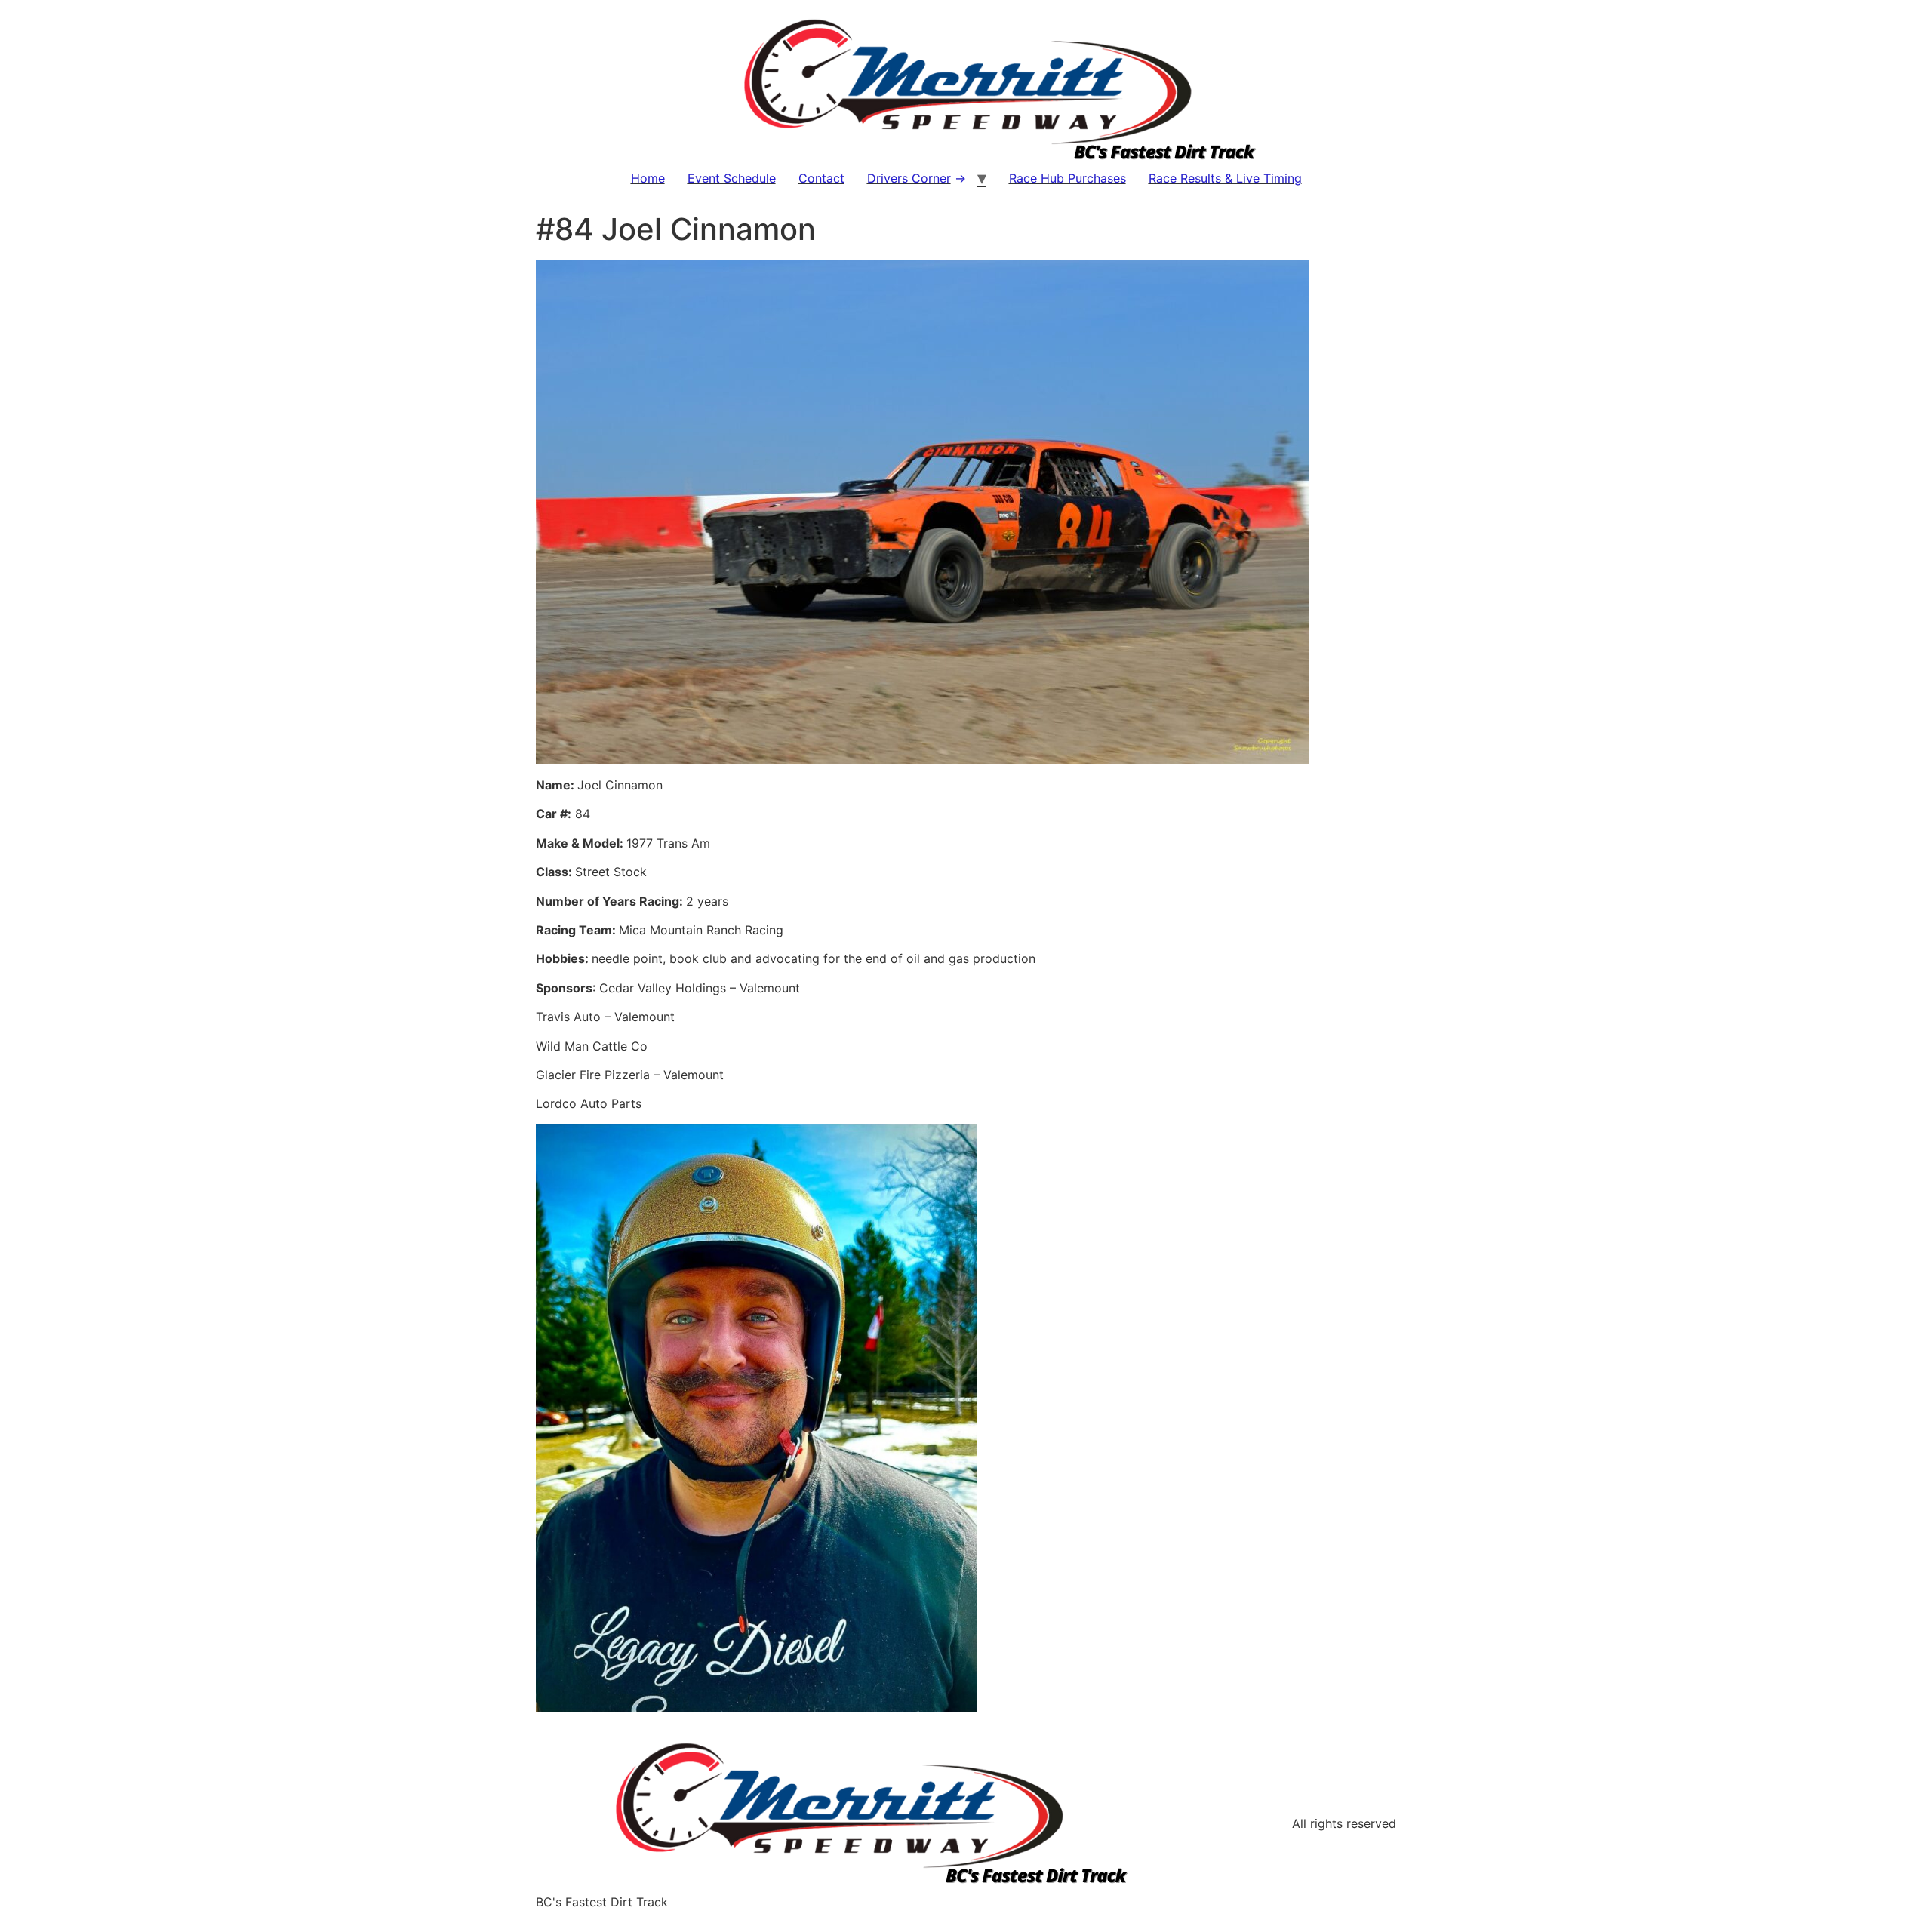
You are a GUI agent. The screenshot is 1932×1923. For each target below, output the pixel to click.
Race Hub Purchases (1068, 178)
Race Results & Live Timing (1225, 178)
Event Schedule (732, 178)
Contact (821, 178)
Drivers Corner (909, 178)
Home (648, 178)
